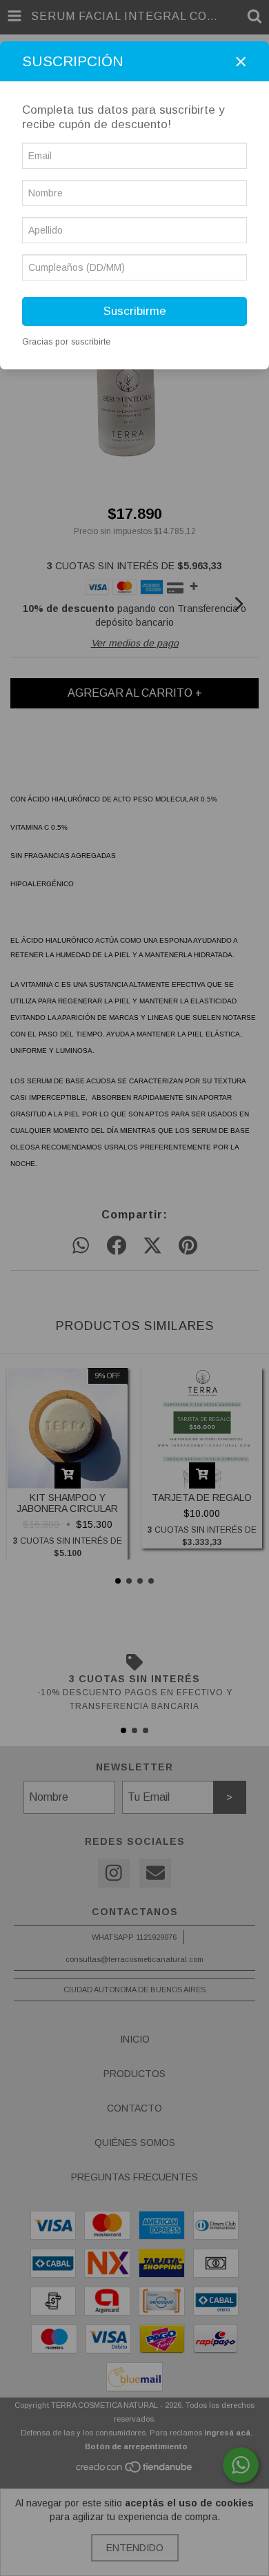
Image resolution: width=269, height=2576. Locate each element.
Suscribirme (135, 311)
